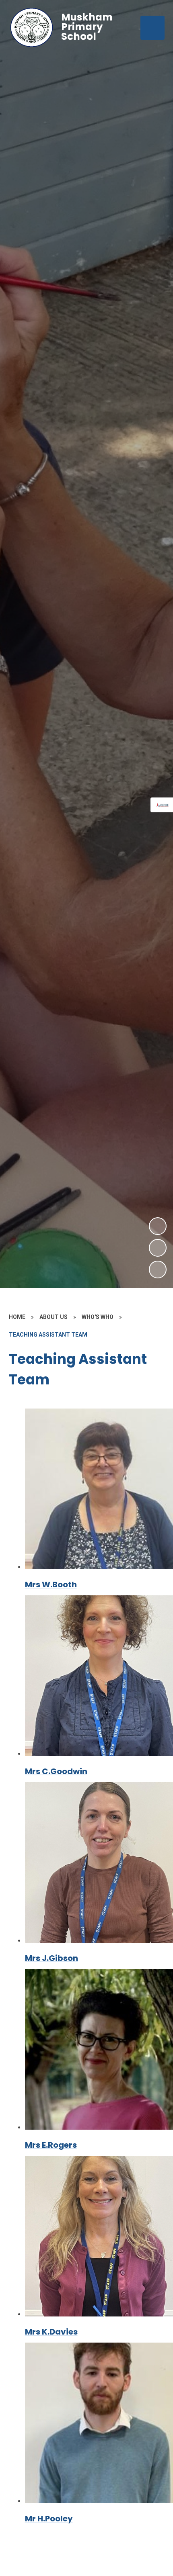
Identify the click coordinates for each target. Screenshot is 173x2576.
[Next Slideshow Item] (158, 1226)
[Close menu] (152, 28)
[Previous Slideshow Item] (158, 1248)
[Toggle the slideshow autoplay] (158, 1270)
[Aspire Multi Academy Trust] (163, 805)
